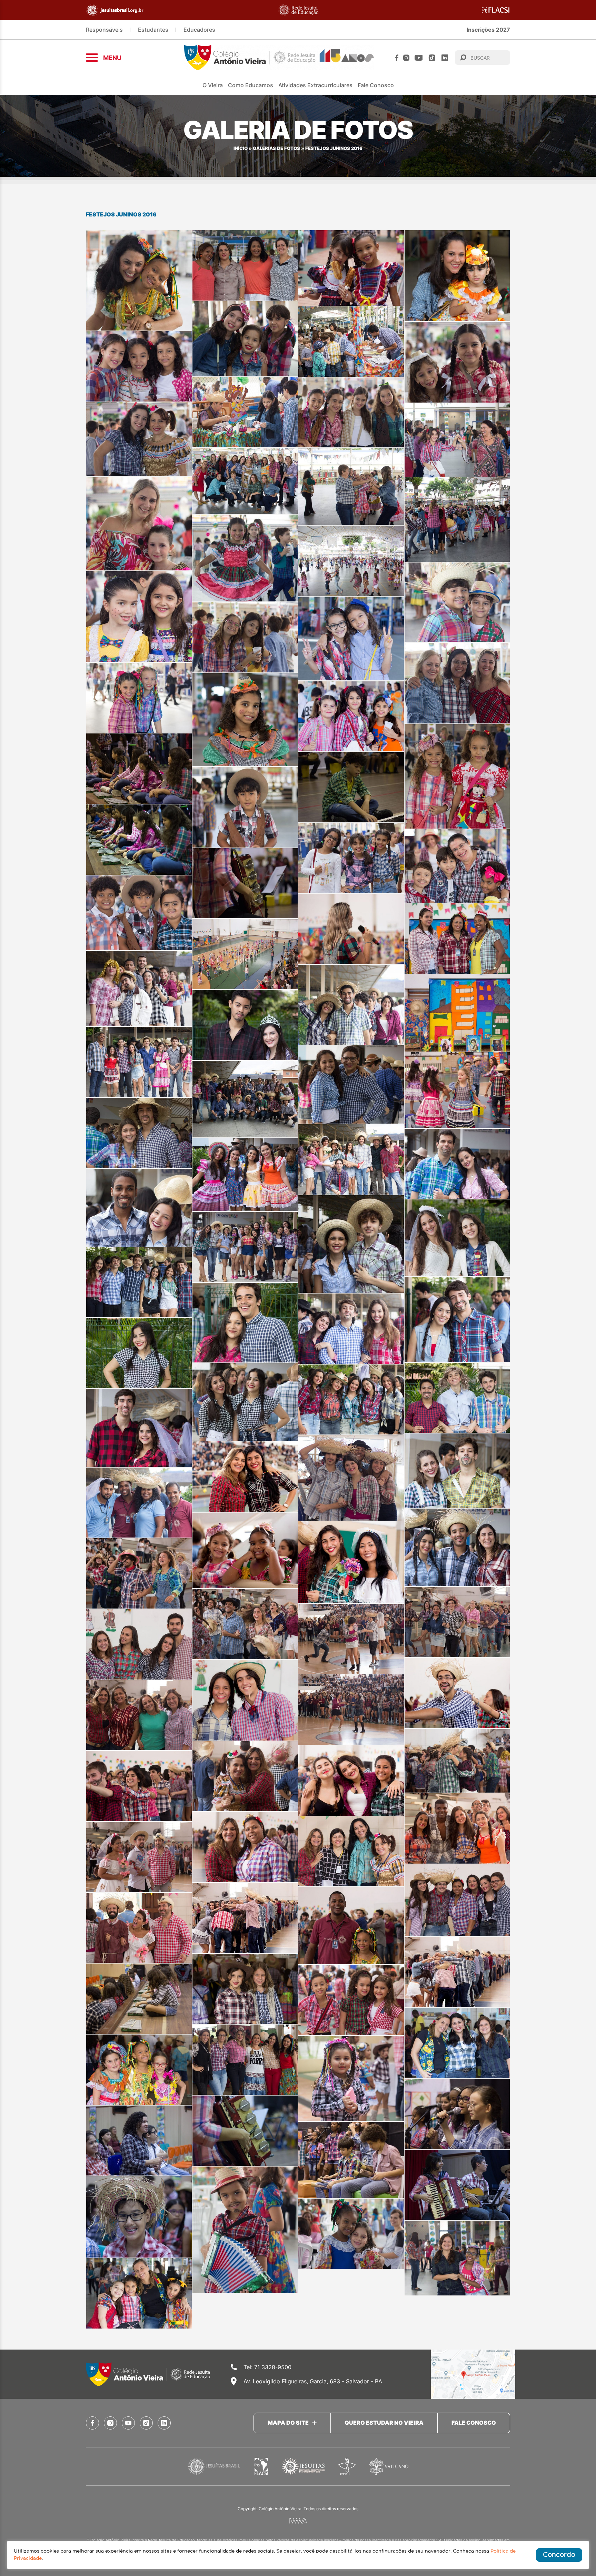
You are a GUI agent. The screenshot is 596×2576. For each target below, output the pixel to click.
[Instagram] (406, 58)
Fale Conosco (376, 85)
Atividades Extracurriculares (315, 85)
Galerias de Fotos (276, 148)
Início (241, 148)
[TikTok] (432, 58)
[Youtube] (419, 58)
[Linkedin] (445, 58)
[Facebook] (397, 58)
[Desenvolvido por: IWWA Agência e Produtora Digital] (298, 2521)
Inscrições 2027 (488, 30)
